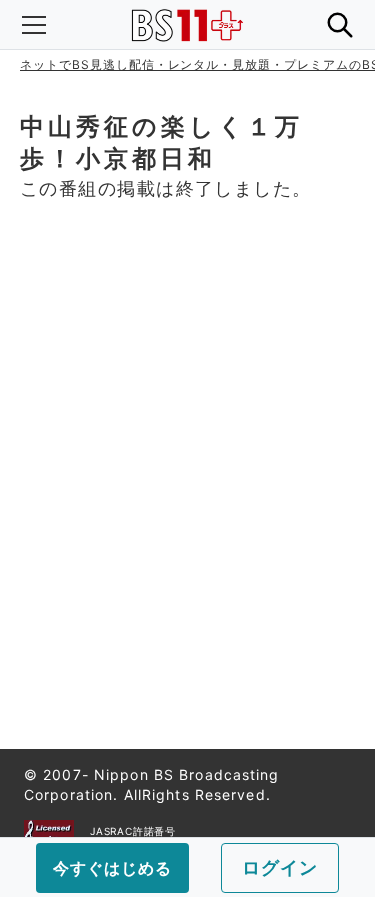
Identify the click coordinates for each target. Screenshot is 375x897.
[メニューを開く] (34, 25)
